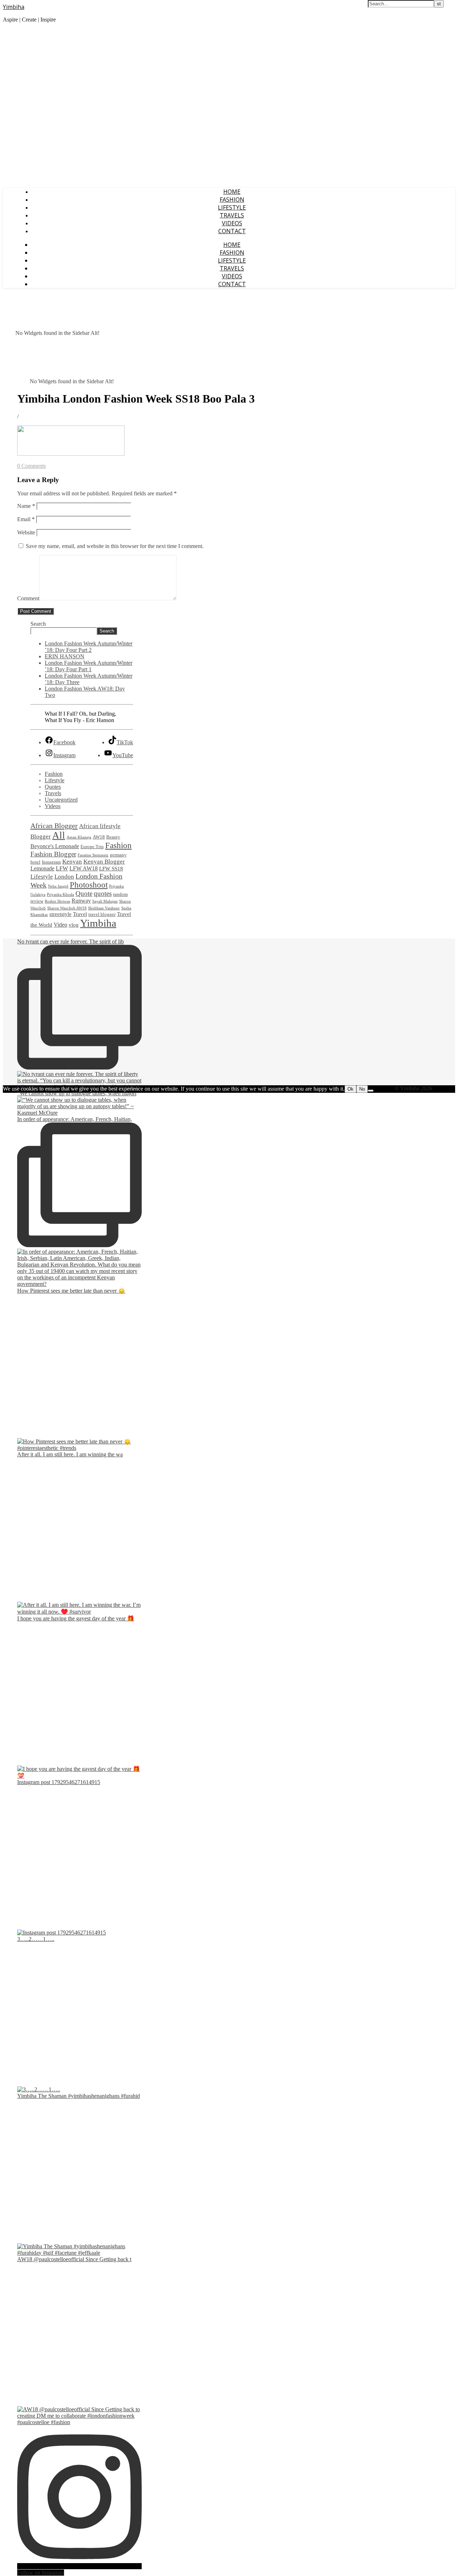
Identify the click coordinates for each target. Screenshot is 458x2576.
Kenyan (72, 862)
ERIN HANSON (65, 656)
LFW (62, 869)
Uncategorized (61, 800)
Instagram (51, 862)
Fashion (232, 200)
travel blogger (102, 914)
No (362, 1089)
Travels (232, 215)
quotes (103, 893)
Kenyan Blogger (104, 862)
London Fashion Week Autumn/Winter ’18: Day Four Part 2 (89, 647)
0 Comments (31, 466)
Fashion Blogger (53, 854)
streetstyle (60, 914)
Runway (81, 901)
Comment (28, 598)
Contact (232, 231)
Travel (80, 914)
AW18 (99, 837)
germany (118, 855)
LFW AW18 (84, 869)
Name (26, 506)
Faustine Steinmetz (93, 855)
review (37, 901)
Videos (232, 223)
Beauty (113, 837)
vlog (74, 925)
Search (38, 624)
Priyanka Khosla (60, 895)
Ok (350, 1089)
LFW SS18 (111, 869)
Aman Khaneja (79, 837)
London (64, 877)
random (120, 894)
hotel (35, 862)
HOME (232, 192)
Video (60, 925)
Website (26, 532)
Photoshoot (89, 885)
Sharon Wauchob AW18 (67, 908)
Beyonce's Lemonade (55, 846)
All (59, 835)
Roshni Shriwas (57, 901)
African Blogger (54, 826)
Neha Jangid (58, 886)
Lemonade (42, 869)
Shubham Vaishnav (104, 908)
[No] (371, 1091)
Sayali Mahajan (105, 901)
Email (26, 519)
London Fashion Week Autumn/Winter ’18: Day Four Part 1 (89, 666)
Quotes (53, 787)
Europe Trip (92, 847)
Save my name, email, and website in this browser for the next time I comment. (115, 546)
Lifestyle (232, 207)
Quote (84, 893)
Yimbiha (14, 7)
